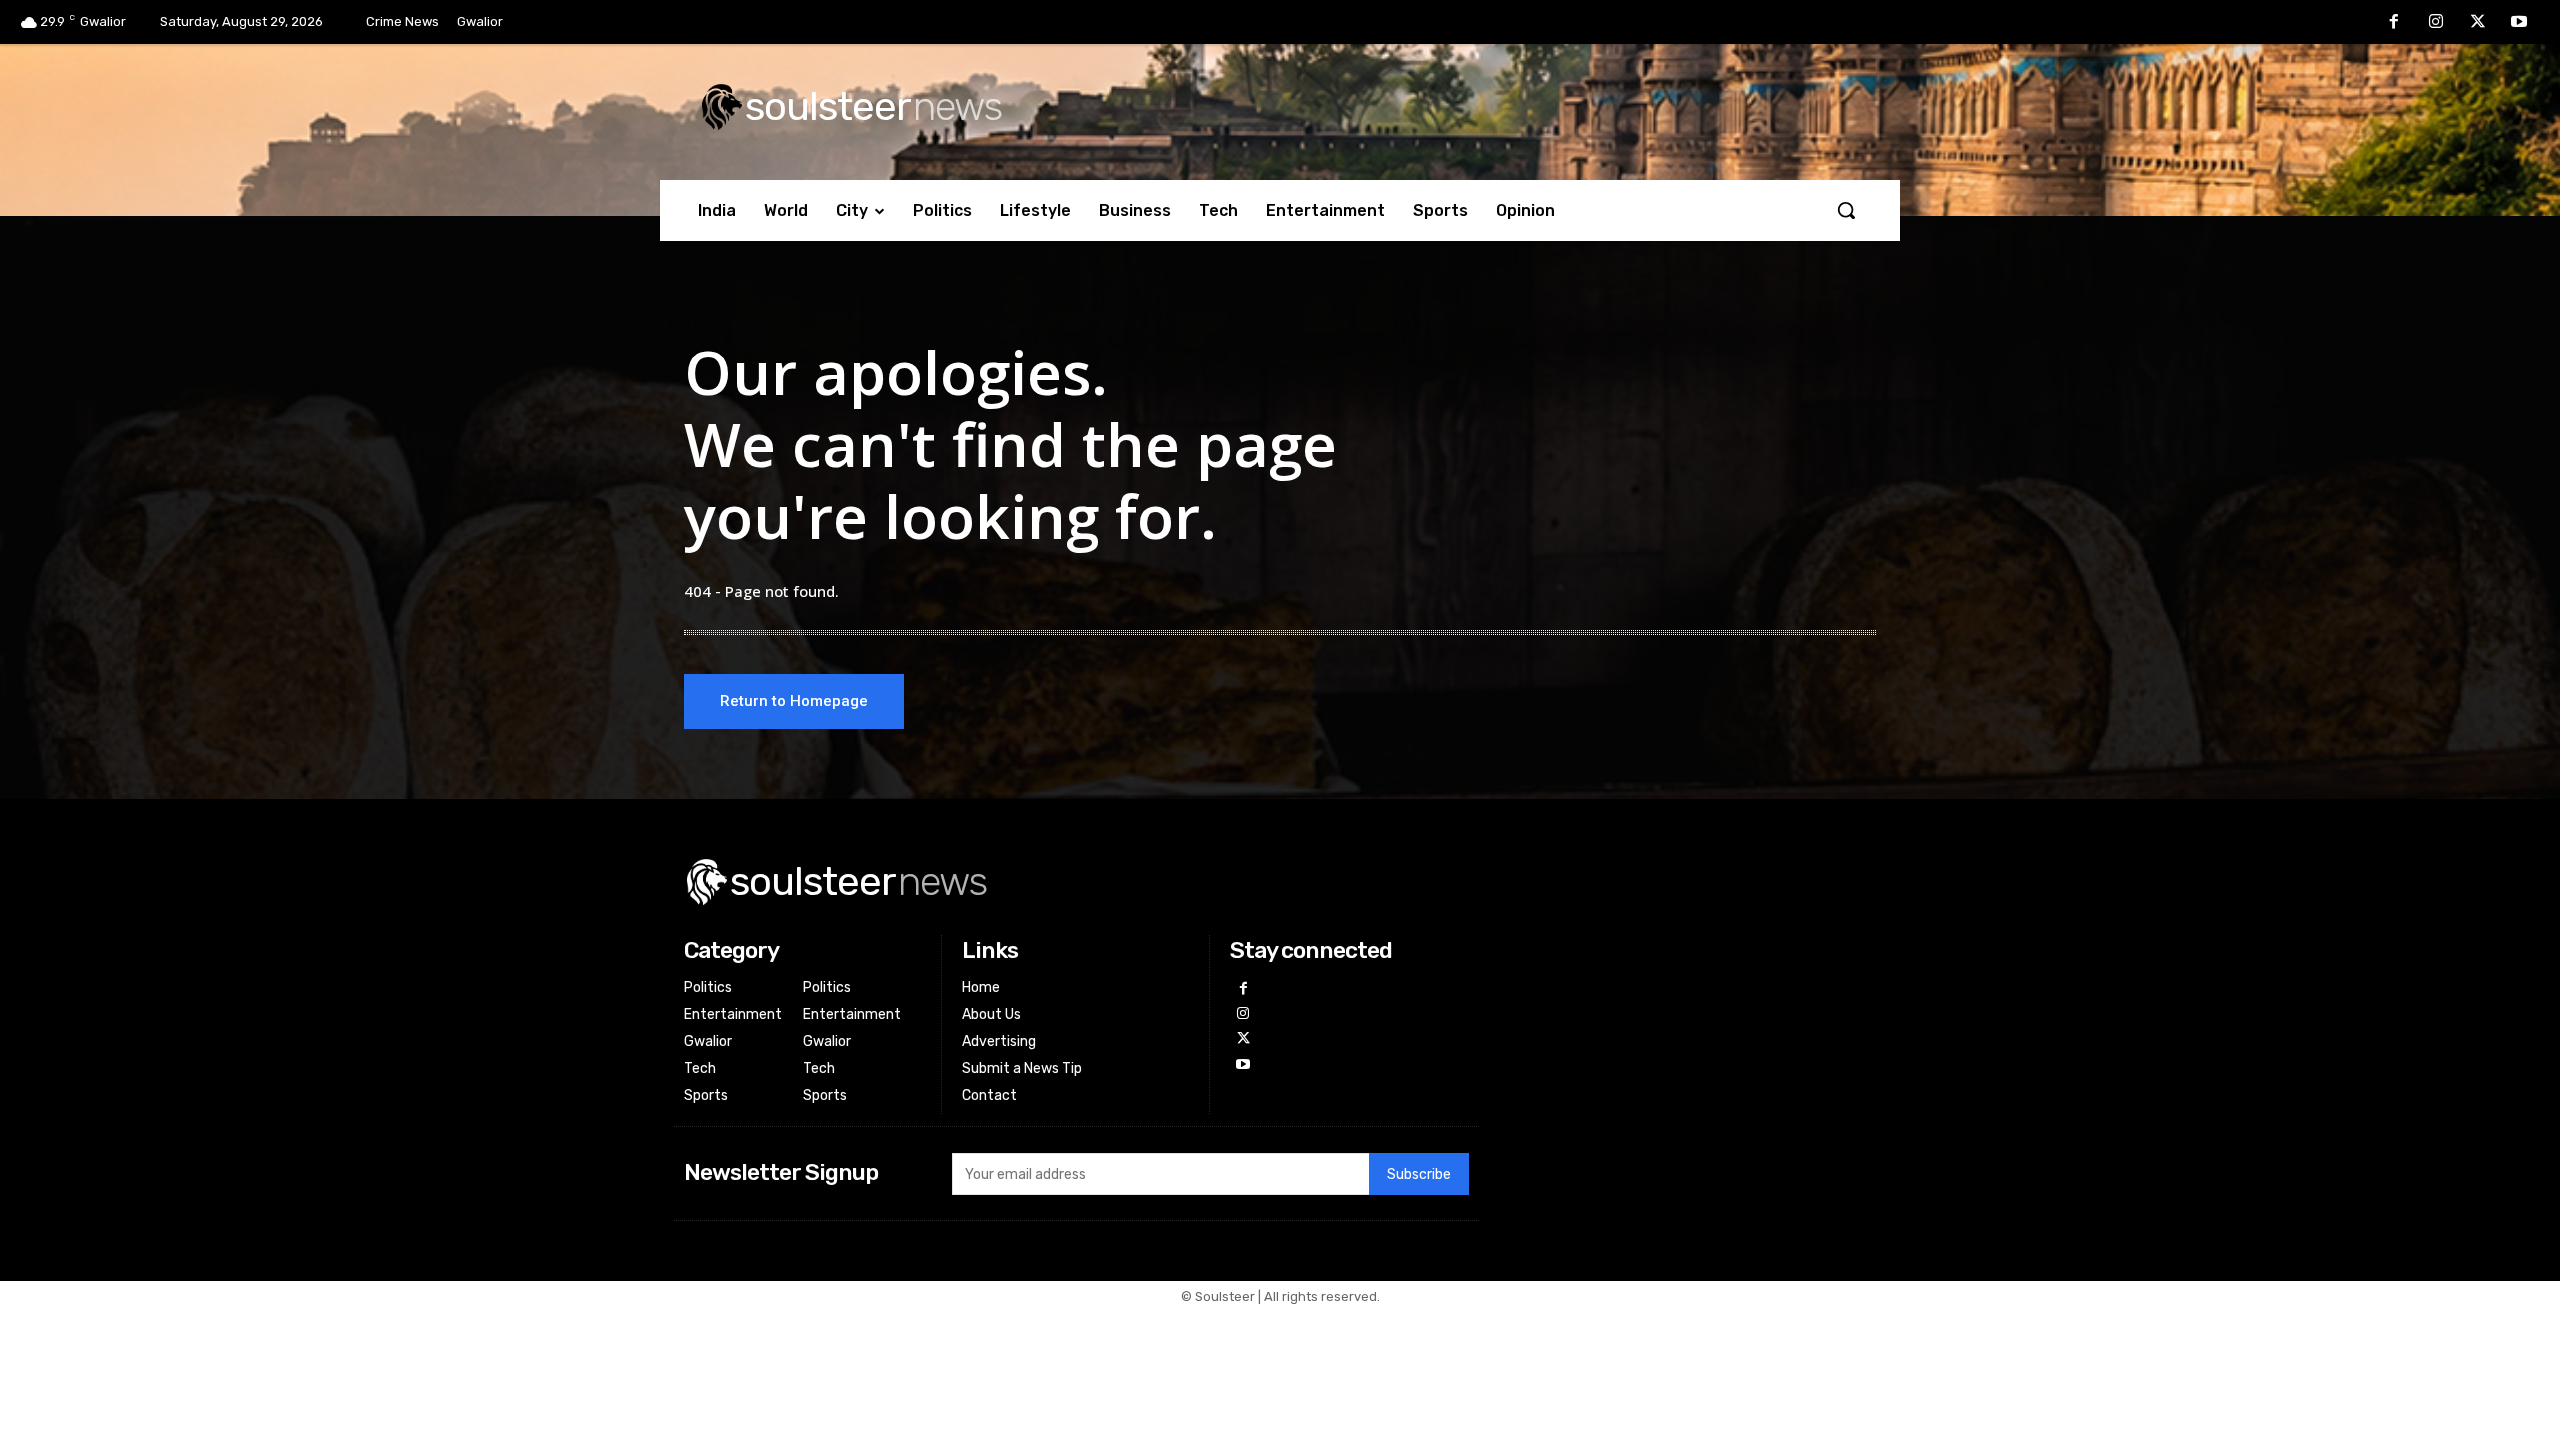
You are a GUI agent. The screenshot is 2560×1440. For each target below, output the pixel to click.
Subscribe (1419, 1174)
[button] (1846, 210)
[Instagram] (2436, 23)
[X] (2478, 23)
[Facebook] (2395, 23)
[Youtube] (2519, 23)
